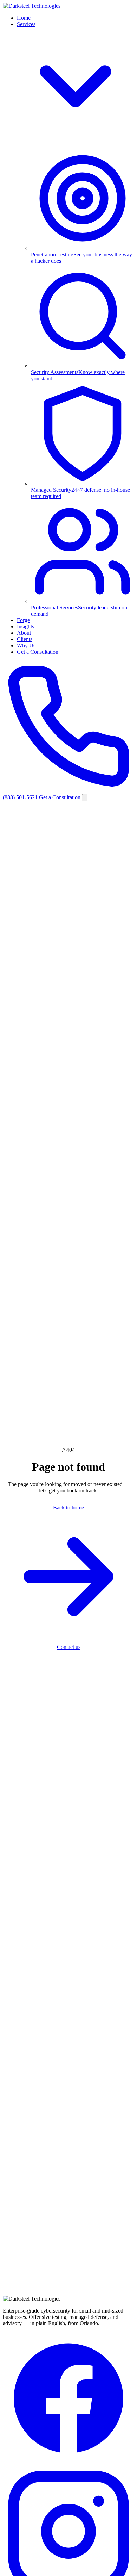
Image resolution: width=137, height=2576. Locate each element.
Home (24, 18)
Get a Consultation (38, 652)
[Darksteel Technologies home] (32, 6)
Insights (25, 626)
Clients (25, 639)
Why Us (26, 645)
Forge (23, 620)
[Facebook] (68, 2462)
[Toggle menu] (85, 798)
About (24, 633)
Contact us (69, 1647)
